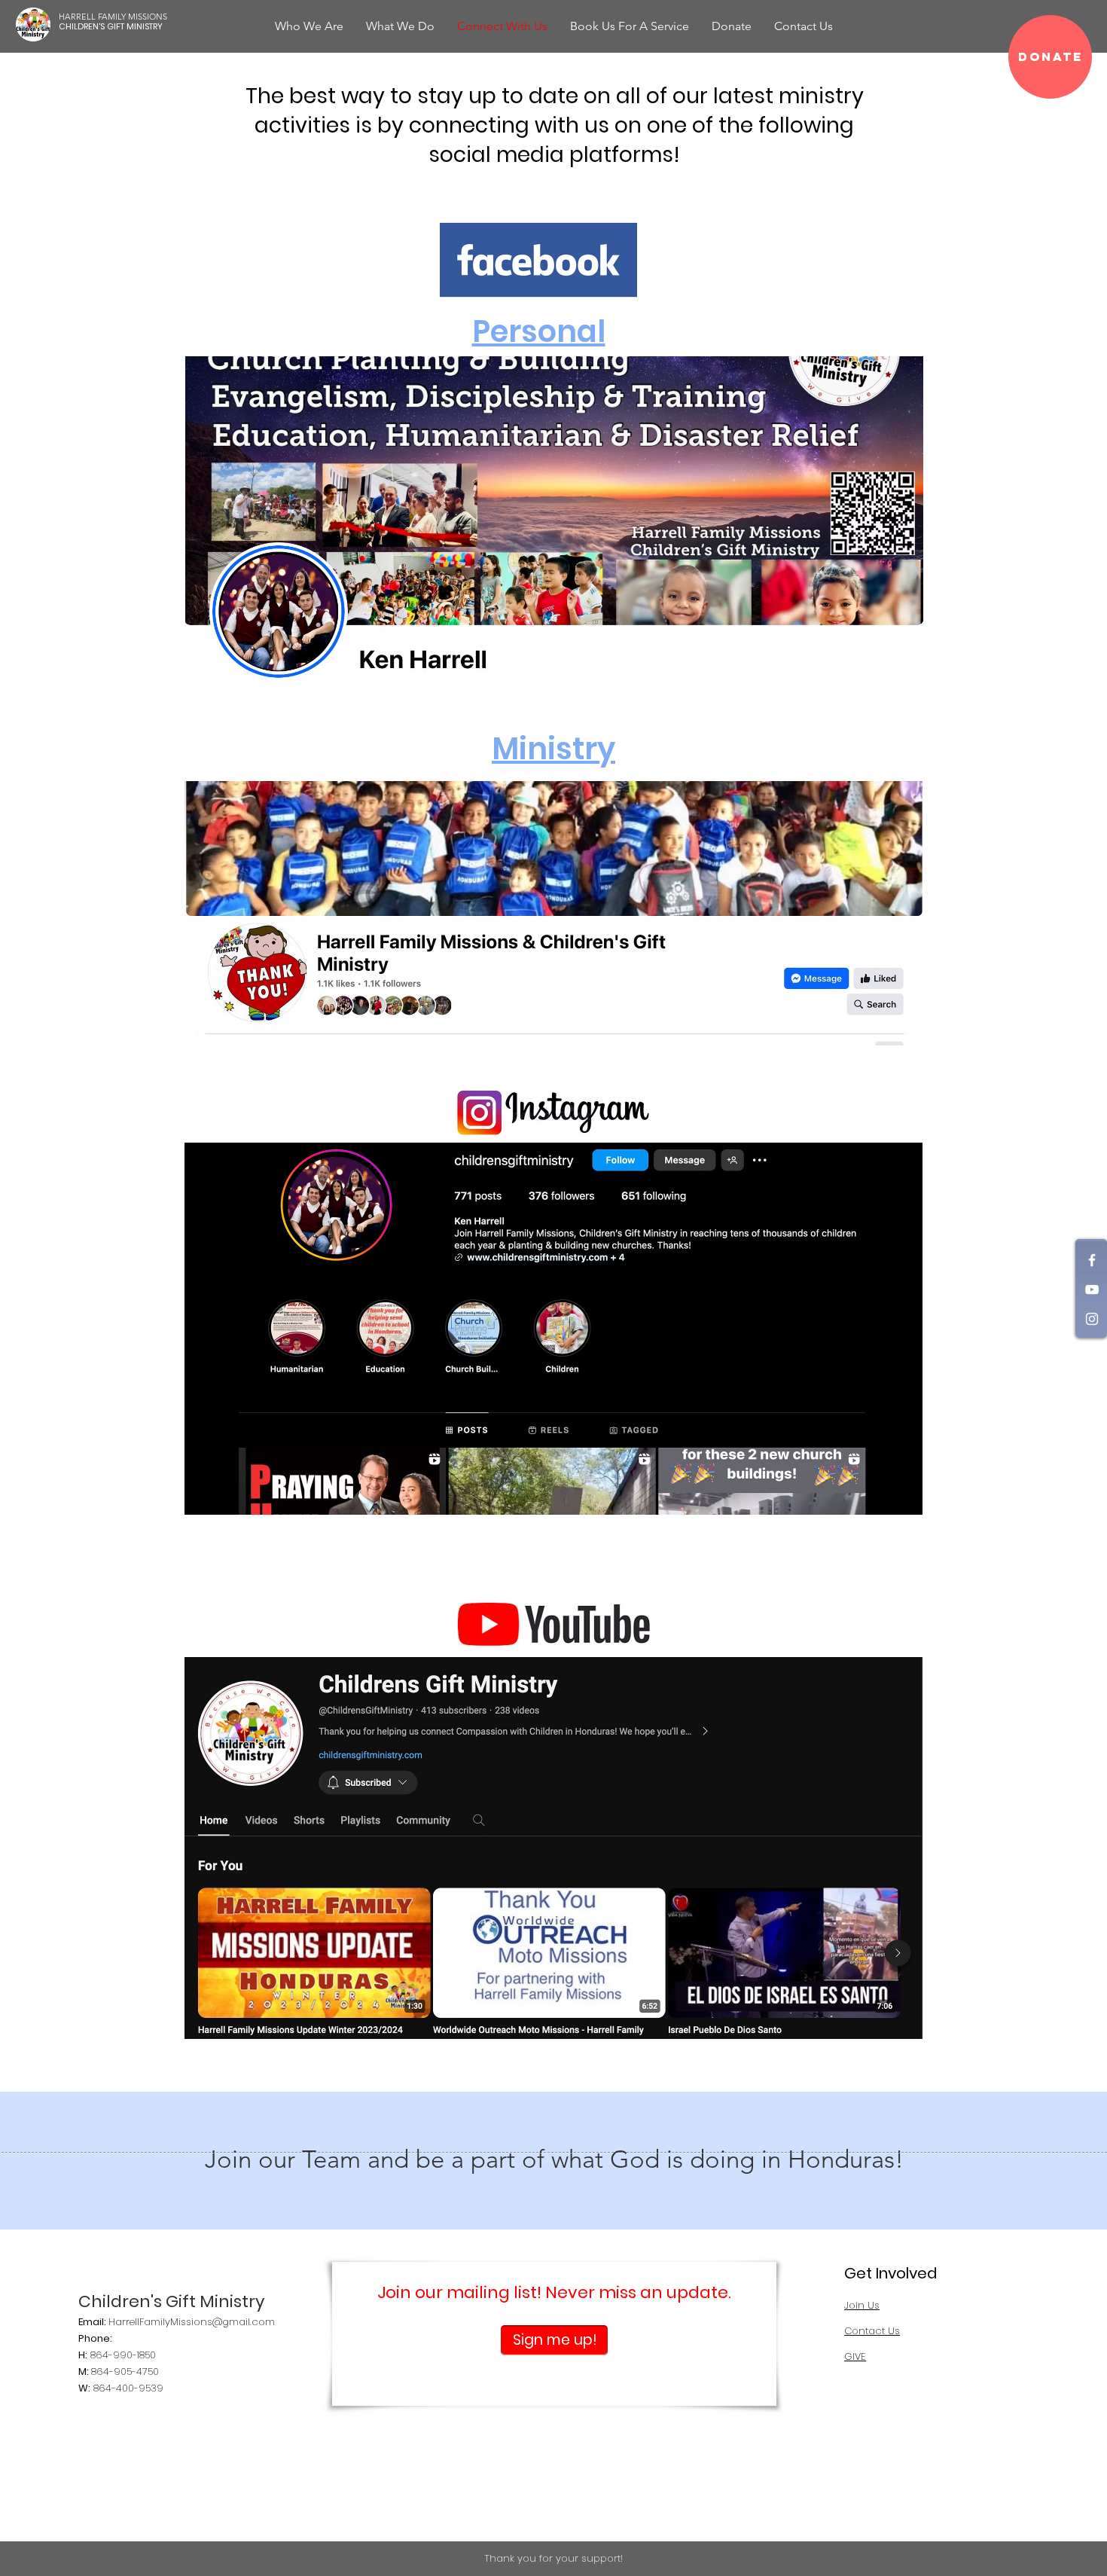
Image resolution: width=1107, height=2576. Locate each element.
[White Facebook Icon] (1092, 1260)
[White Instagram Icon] (1092, 1319)
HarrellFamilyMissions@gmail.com (192, 2322)
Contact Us (872, 2331)
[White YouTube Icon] (1092, 1290)
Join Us (862, 2305)
